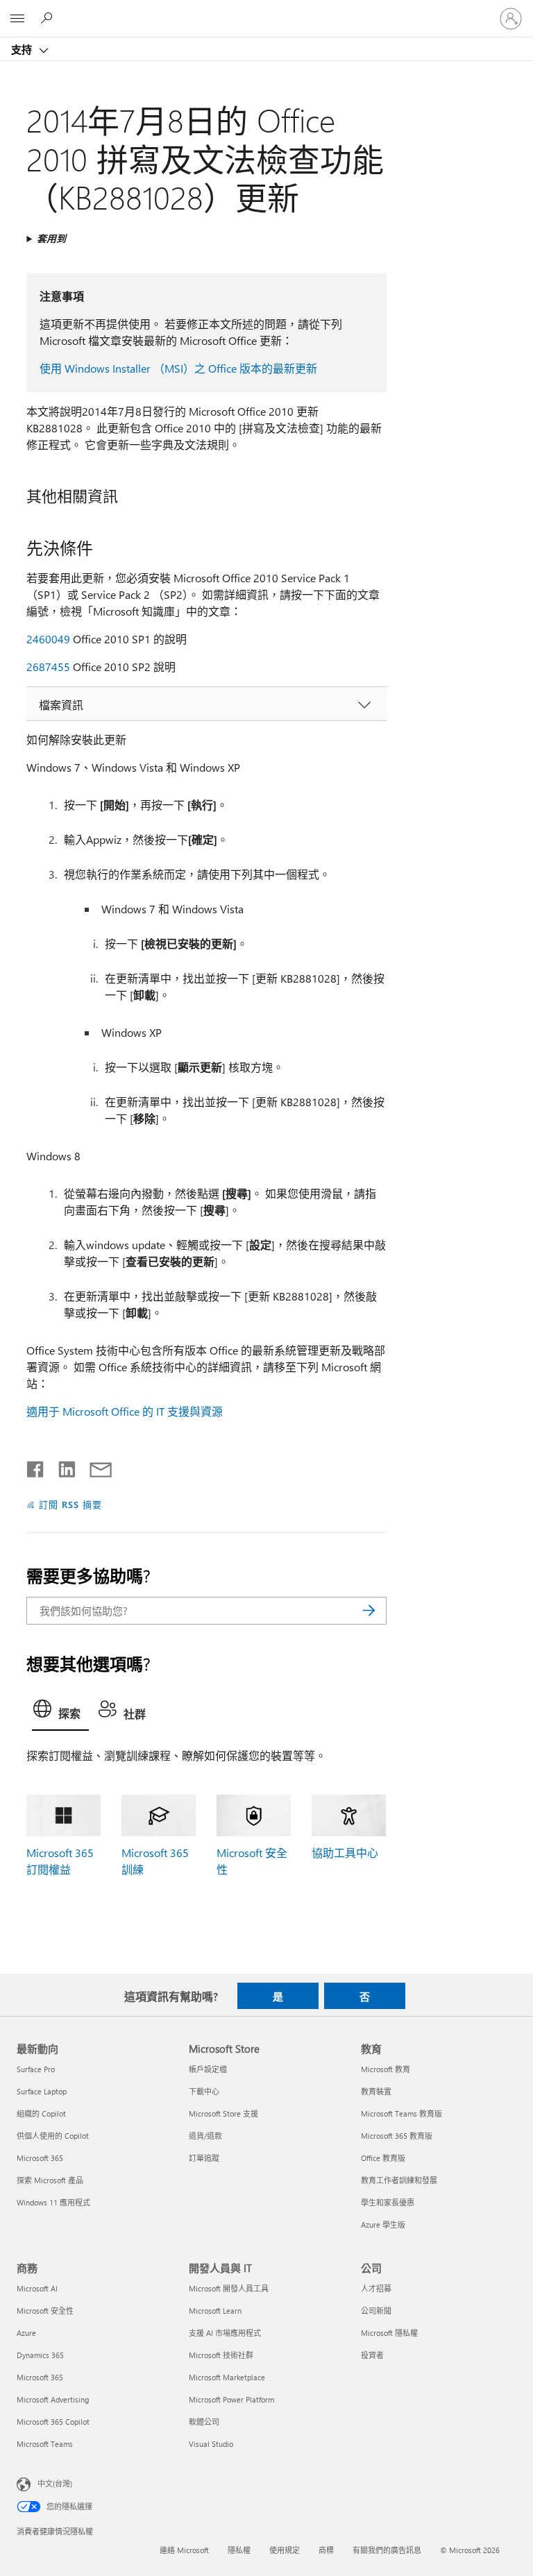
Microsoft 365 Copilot (53, 2422)
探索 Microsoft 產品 (50, 2180)
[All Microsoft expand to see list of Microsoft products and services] (17, 19)
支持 (23, 49)
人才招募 (376, 2288)
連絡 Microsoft (184, 2550)
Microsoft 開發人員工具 (229, 2288)
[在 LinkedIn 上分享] (61, 1466)
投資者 (372, 2355)
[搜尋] (369, 1611)
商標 (326, 2550)
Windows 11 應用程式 (53, 2202)
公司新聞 (376, 2311)
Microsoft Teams (45, 2444)
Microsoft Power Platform (231, 2399)
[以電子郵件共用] (94, 1466)
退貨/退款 (205, 2136)
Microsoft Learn (215, 2311)
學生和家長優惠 (388, 2202)
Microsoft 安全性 (45, 2311)
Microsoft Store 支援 (223, 2113)
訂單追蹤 (204, 2158)
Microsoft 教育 (386, 2069)
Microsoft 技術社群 (221, 2355)
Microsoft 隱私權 (389, 2333)
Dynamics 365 (40, 2355)
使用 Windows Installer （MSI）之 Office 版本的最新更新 (178, 368)
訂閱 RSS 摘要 (70, 1504)
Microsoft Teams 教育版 (401, 2113)
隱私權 (239, 2550)
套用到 (51, 238)
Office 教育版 (383, 2158)
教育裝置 (376, 2091)
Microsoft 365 (40, 2158)
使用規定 (285, 2550)
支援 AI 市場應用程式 (225, 2333)
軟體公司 (204, 2422)
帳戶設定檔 (208, 2069)
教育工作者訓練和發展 (399, 2180)
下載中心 (204, 2091)
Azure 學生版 (383, 2225)
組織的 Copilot (41, 2113)
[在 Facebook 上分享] (36, 1466)
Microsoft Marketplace (227, 2377)
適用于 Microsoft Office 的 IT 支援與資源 (125, 1411)
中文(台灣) (55, 2483)
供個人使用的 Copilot (53, 2136)
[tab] (60, 1712)
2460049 (48, 639)
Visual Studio (211, 2444)
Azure (26, 2333)
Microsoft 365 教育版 (397, 2136)
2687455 (48, 667)
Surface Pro (36, 2069)
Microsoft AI (37, 2288)
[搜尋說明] (49, 18)
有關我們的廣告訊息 (387, 2550)
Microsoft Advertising (53, 2399)
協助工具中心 (345, 1853)
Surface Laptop (42, 2091)
